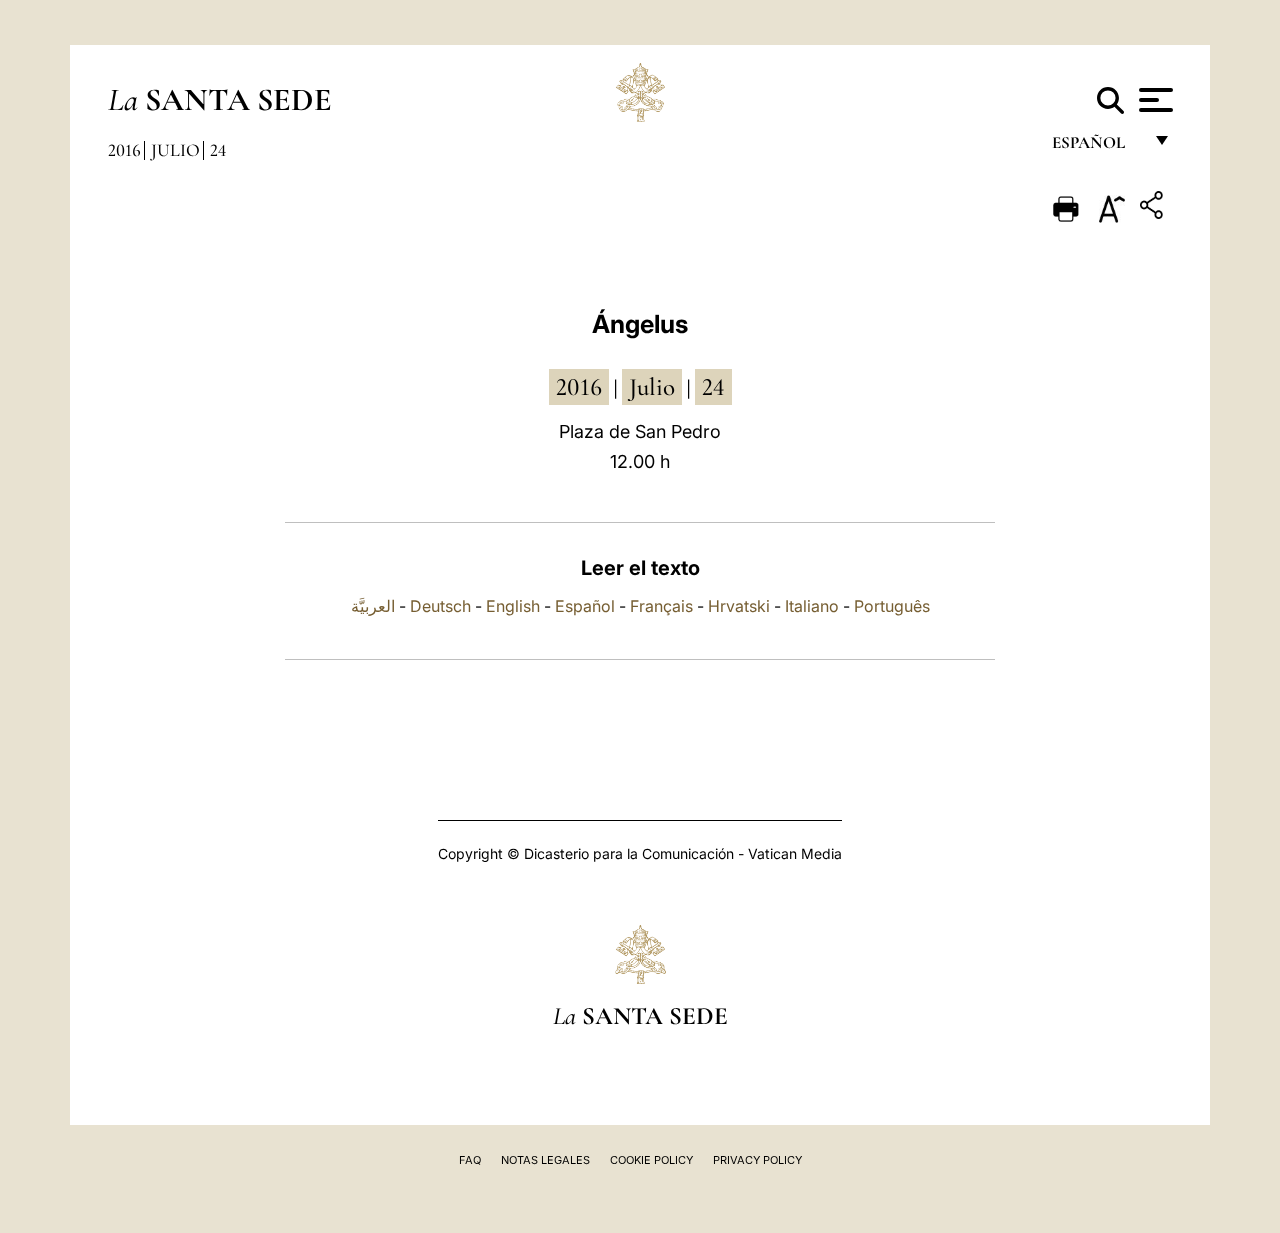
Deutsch (440, 606)
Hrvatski (739, 606)
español (1096, 147)
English (513, 606)
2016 (124, 150)
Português (892, 606)
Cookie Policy (651, 1160)
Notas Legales (545, 1160)
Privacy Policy (757, 1160)
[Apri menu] (1153, 100)
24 (218, 150)
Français (661, 606)
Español (585, 606)
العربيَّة (373, 606)
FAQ (470, 1160)
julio (652, 387)
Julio (175, 150)
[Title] (1154, 208)
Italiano (812, 606)
